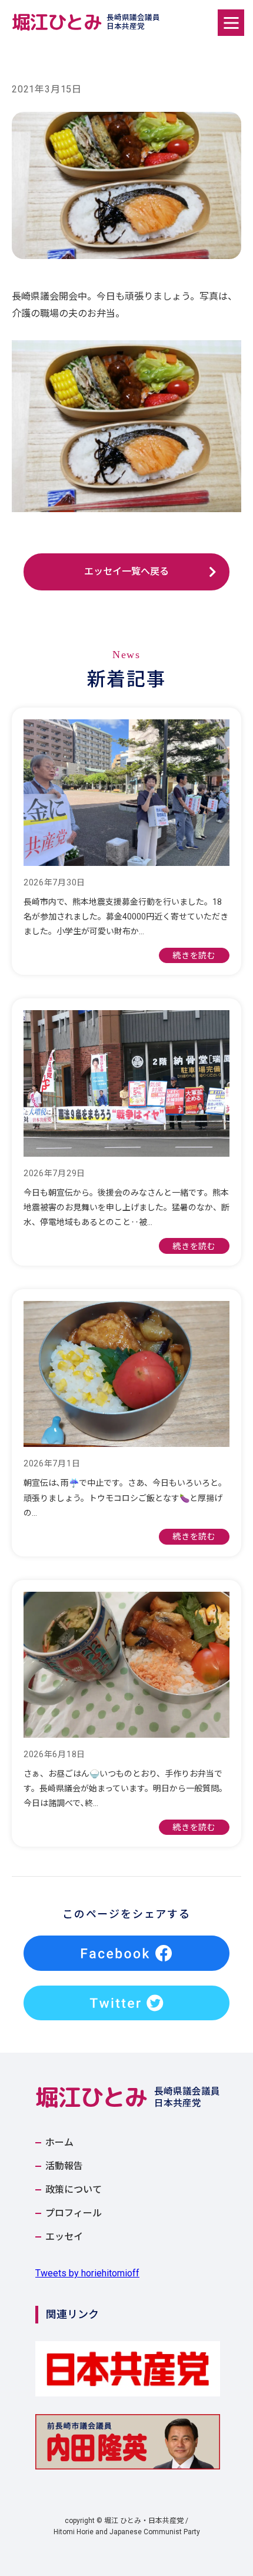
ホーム (59, 2143)
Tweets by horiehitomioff (87, 2273)
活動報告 (64, 2166)
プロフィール (74, 2213)
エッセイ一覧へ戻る (126, 571)
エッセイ (64, 2237)
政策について (74, 2190)
